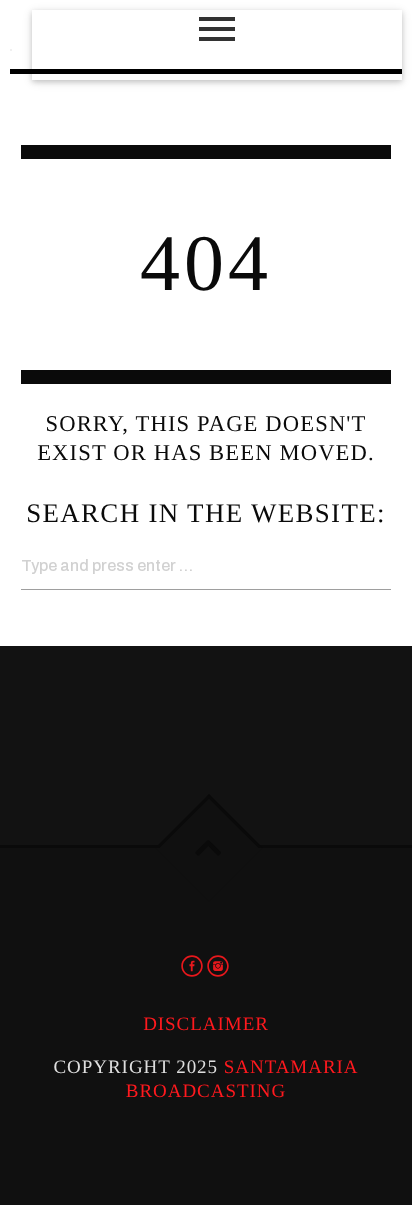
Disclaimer (206, 1024)
